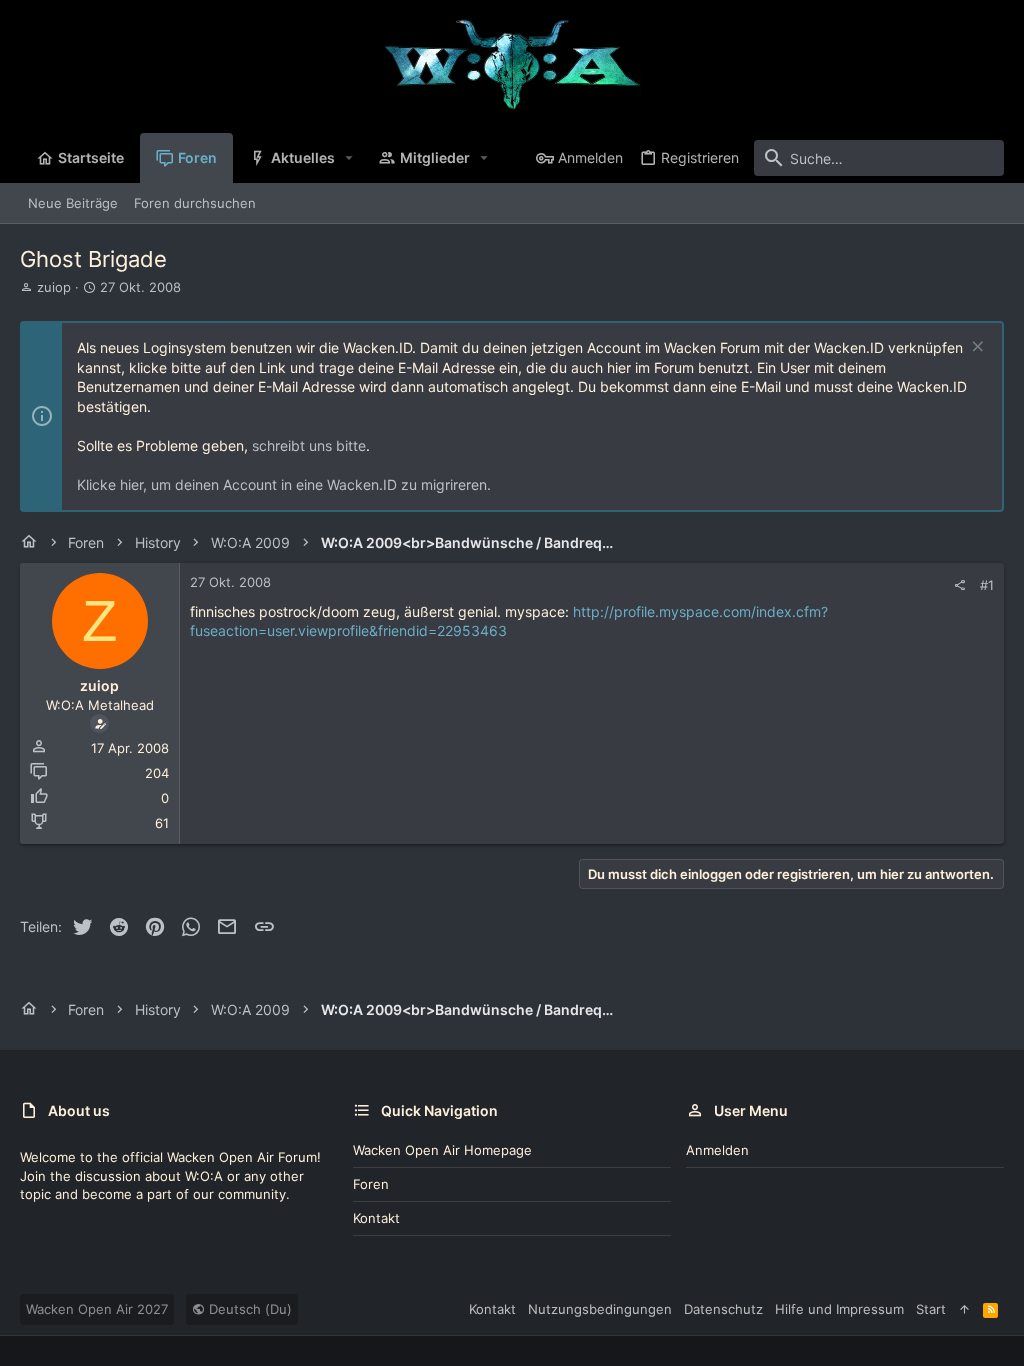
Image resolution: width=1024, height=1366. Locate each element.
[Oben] (964, 1309)
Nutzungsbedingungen (600, 1309)
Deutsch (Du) (248, 1309)
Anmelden (717, 1150)
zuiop (54, 287)
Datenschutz (723, 1309)
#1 (987, 585)
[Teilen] (959, 585)
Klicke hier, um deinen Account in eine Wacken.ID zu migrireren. (284, 484)
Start (931, 1309)
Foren (371, 1184)
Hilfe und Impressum (839, 1309)
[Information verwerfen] (975, 348)
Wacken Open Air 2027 (97, 1309)
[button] (349, 158)
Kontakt (376, 1218)
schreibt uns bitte (309, 445)
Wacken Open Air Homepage (442, 1150)
